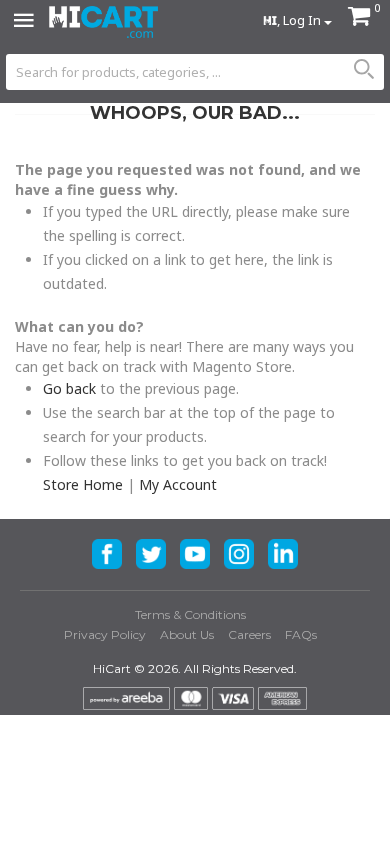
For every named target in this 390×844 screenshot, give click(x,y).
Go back (69, 388)
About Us (187, 634)
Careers (249, 634)
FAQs (301, 634)
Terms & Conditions (190, 614)
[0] (359, 18)
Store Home (83, 484)
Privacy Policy (105, 634)
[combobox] (195, 72)
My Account (178, 484)
